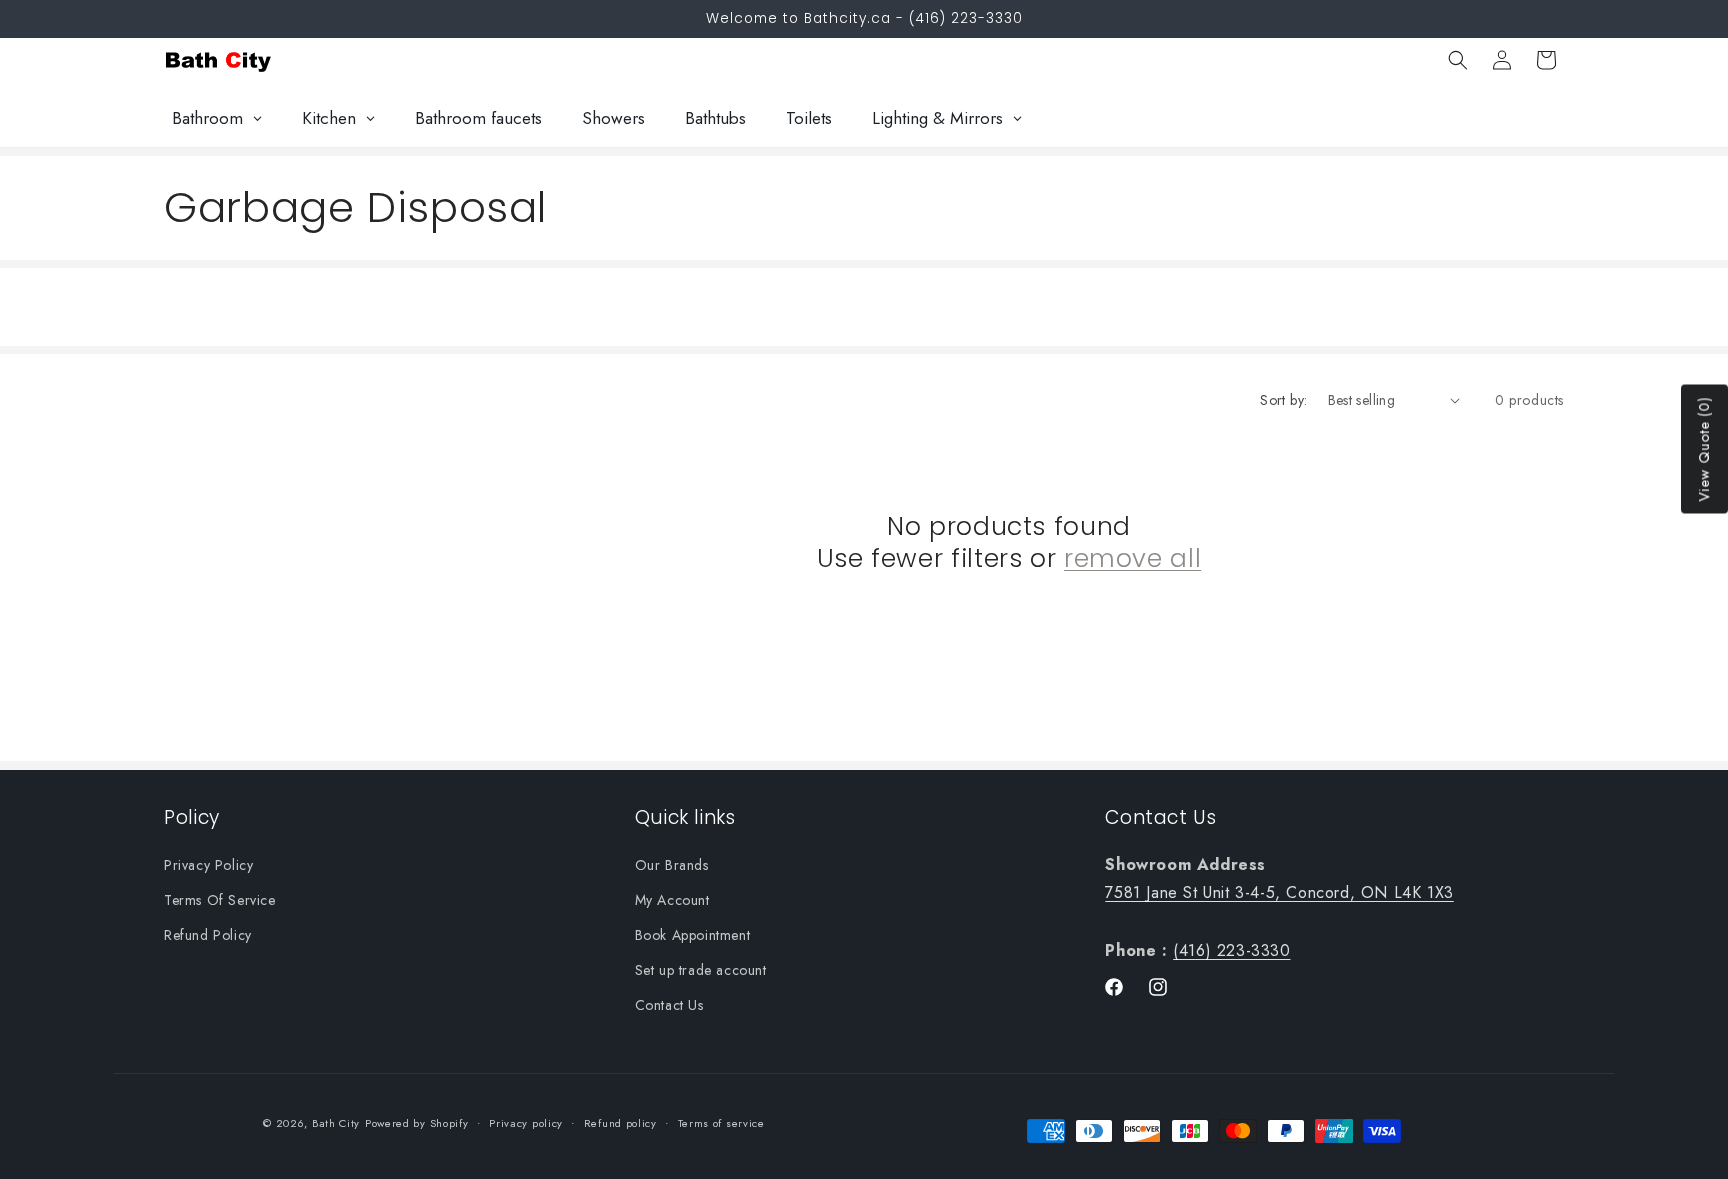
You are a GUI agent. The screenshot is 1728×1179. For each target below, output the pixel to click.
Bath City (336, 1123)
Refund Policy (208, 934)
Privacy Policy (208, 864)
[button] (1458, 60)
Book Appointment (693, 934)
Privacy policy (526, 1123)
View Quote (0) (1704, 449)
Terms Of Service (220, 899)
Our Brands (672, 864)
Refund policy (620, 1123)
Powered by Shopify (417, 1123)
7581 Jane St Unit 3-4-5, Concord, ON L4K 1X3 (1279, 892)
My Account (672, 899)
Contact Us (669, 1005)
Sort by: (1283, 400)
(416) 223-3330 (1231, 949)
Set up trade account (701, 970)
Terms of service (721, 1123)
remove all (1132, 559)
